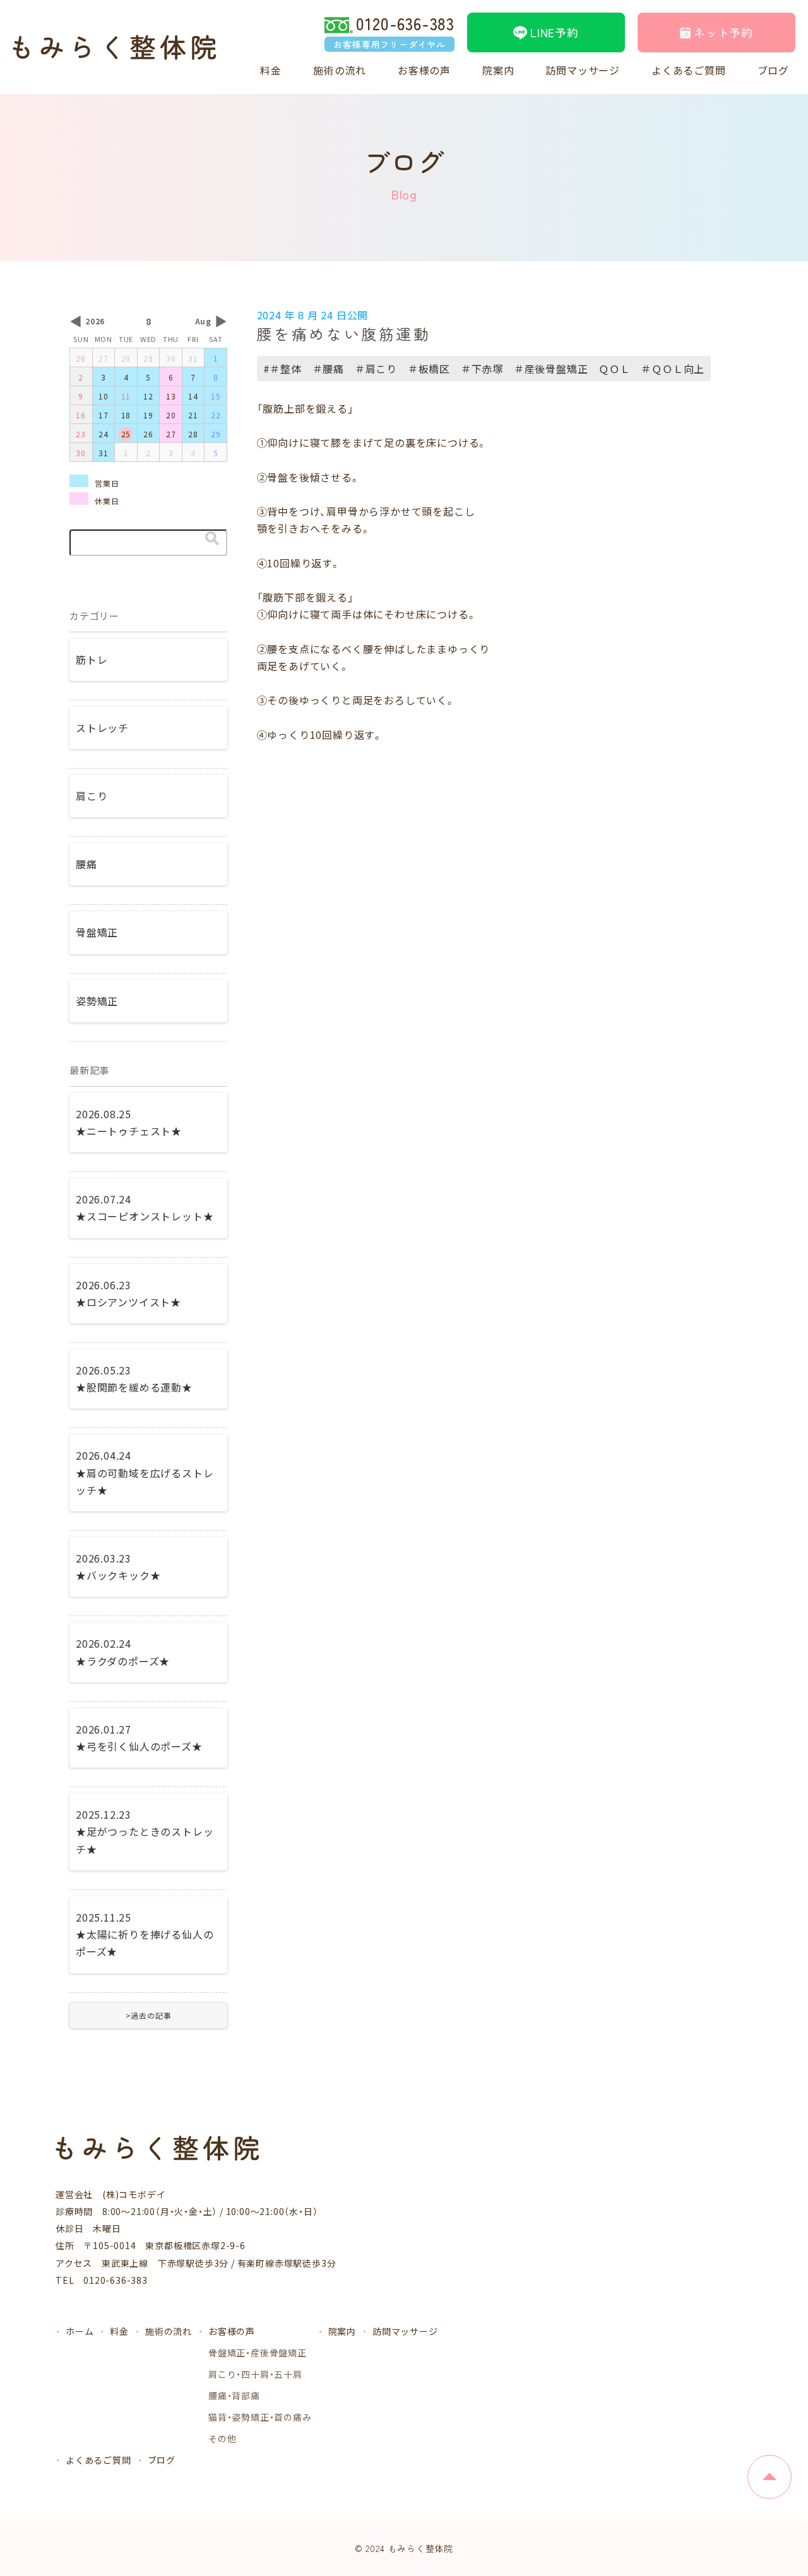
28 (126, 358)
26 (81, 358)
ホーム (80, 2331)
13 (171, 396)
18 (126, 415)
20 (171, 415)
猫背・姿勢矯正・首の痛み (260, 2417)
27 (104, 358)
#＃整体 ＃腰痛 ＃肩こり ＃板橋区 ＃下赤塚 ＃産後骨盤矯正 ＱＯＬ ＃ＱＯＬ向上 (484, 369)
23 (81, 434)
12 (148, 396)
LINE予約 (555, 32)
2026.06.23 (128, 1293)
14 (193, 396)
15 (216, 396)
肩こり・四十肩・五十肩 (255, 2374)
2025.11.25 (145, 1934)
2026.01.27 (139, 1738)
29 (148, 358)
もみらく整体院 (421, 2548)
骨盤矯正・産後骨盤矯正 (258, 2353)
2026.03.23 (118, 1567)
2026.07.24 (145, 1208)
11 (126, 396)
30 (171, 358)
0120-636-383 (394, 32)
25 (126, 434)
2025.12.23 (145, 1831)
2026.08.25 (129, 1122)
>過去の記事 (149, 2015)
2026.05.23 (134, 1379)
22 (216, 415)
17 (104, 415)
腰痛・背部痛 (234, 2396)
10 (104, 396)
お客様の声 (424, 70)
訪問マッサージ (583, 70)
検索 (212, 538)
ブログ (773, 70)
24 (104, 434)
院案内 (498, 70)
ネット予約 (723, 32)
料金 (271, 70)
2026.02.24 (123, 1652)
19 (148, 415)
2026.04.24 (145, 1472)
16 (81, 415)
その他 (222, 2438)
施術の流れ (340, 70)
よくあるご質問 (689, 70)
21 (193, 415)
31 (193, 358)
